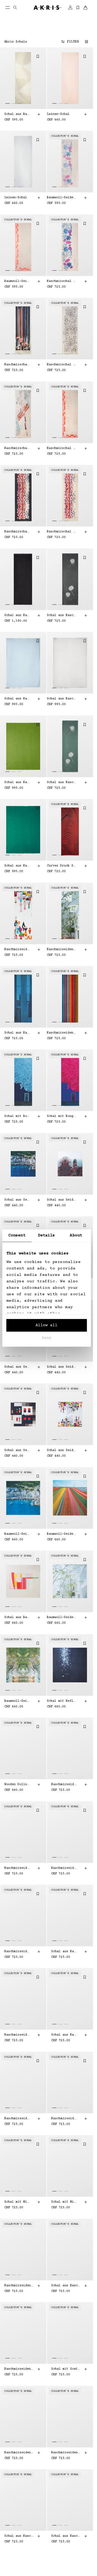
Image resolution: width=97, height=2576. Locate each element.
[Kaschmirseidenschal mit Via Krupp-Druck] (70, 1832)
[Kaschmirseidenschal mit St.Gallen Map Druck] (23, 1915)
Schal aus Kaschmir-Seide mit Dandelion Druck (62, 615)
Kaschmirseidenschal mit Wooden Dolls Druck (17, 949)
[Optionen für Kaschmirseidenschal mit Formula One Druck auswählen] (85, 1785)
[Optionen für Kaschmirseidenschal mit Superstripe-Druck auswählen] (39, 2369)
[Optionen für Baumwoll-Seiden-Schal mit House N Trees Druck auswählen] (85, 1618)
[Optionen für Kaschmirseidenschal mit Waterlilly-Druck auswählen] (39, 2119)
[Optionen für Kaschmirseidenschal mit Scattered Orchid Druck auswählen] (39, 2453)
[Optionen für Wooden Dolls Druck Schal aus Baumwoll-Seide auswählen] (39, 1785)
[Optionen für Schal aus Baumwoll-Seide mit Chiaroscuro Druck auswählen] (39, 114)
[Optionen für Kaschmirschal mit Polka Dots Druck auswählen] (85, 365)
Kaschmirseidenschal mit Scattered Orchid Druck (17, 2452)
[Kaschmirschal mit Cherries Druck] (70, 412)
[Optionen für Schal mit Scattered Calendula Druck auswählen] (85, 2369)
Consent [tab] (17, 1235)
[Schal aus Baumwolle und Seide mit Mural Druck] (23, 1581)
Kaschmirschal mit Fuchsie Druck (17, 365)
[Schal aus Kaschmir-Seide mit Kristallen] (23, 579)
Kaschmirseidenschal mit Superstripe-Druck (17, 2369)
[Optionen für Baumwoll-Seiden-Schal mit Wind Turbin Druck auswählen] (85, 1534)
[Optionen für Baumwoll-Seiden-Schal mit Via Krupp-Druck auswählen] (39, 1701)
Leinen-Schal (58, 114)
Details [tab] (47, 1235)
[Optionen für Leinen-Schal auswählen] (85, 114)
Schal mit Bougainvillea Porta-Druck (17, 1116)
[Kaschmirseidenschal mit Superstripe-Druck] (23, 2333)
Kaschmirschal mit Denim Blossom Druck (62, 281)
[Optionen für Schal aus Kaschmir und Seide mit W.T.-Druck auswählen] (85, 2035)
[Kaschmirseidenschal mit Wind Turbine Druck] (70, 997)
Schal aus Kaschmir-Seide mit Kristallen (17, 615)
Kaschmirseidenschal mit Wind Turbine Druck (62, 1033)
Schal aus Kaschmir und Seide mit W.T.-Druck (62, 2035)
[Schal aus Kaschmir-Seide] (23, 663)
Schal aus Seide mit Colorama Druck (17, 1450)
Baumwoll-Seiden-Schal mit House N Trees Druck (62, 1617)
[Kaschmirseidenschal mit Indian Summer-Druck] (70, 2417)
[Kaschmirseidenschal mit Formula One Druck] (70, 1748)
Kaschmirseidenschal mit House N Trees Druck (62, 949)
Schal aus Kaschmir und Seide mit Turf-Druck (17, 2536)
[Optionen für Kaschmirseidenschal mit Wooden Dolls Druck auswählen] (39, 949)
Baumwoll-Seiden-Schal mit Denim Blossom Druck (62, 198)
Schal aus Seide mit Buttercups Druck (62, 1367)
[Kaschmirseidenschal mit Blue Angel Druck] (23, 1999)
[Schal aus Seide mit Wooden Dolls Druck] (70, 1414)
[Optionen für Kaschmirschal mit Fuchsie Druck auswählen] (39, 365)
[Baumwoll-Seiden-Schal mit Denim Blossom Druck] (70, 162)
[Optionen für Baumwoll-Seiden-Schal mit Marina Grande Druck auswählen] (39, 1534)
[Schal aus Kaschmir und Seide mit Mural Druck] (70, 2250)
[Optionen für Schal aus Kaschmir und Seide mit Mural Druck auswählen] (85, 2285)
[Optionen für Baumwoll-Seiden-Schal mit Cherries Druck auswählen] (39, 281)
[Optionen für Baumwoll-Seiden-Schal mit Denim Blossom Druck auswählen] (85, 198)
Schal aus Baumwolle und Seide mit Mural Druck (17, 1617)
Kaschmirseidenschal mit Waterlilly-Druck (17, 2119)
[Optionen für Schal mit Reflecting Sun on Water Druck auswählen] (85, 1701)
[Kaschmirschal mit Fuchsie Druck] (23, 329)
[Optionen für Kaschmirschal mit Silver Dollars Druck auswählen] (39, 532)
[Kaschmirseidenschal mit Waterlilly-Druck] (23, 2083)
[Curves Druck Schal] (70, 830)
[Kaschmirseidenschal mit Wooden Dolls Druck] (23, 913)
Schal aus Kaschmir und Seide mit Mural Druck (62, 2285)
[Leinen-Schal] (70, 78)
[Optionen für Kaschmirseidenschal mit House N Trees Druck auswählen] (85, 949)
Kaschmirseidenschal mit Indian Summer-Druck (62, 2452)
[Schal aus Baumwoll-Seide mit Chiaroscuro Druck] (23, 78)
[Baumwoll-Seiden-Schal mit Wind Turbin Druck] (70, 1498)
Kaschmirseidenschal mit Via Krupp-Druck (62, 1868)
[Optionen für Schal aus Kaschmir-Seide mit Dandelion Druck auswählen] (85, 615)
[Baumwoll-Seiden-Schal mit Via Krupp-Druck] (23, 1665)
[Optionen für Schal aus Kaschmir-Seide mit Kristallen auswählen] (39, 615)
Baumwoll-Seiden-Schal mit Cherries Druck (17, 281)
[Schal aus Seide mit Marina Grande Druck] (23, 1164)
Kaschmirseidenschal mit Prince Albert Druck (17, 1868)
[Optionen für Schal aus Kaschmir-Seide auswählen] (39, 699)
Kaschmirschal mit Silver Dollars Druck (17, 532)
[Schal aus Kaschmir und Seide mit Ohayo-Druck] (70, 1915)
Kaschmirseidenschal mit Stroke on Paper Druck (17, 2285)
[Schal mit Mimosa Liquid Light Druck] (23, 2166)
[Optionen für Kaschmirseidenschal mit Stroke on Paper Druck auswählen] (39, 2285)
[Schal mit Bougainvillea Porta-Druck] (23, 1080)
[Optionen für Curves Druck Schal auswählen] (85, 866)
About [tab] (76, 1235)
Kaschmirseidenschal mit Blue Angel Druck (17, 2035)
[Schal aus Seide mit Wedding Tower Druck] (70, 1164)
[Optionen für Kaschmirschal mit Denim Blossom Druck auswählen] (85, 281)
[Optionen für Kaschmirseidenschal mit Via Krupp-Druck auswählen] (85, 1868)
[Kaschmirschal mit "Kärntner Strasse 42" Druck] (23, 412)
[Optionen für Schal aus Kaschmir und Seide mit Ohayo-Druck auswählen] (85, 1952)
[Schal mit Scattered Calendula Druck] (70, 2333)
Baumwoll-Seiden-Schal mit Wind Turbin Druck (62, 1534)
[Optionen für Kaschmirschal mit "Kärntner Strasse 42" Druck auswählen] (39, 448)
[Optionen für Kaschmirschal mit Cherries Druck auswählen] (85, 448)
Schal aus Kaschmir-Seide (17, 699)
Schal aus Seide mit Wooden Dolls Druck (62, 1450)
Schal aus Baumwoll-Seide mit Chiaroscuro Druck (17, 114)
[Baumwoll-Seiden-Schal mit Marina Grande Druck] (23, 1498)
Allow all (46, 1325)
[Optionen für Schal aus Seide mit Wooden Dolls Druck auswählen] (85, 1450)
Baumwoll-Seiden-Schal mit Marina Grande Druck (17, 1534)
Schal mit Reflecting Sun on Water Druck (62, 1701)
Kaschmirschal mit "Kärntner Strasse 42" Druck (17, 448)
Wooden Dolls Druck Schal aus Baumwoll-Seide (17, 1784)
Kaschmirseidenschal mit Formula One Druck (62, 1784)
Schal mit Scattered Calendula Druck (62, 2369)
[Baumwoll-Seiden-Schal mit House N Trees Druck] (70, 1581)
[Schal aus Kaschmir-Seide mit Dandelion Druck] (70, 579)
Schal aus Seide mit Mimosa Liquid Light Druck (17, 1367)
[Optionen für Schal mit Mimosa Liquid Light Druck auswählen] (39, 2202)
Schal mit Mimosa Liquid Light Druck (17, 2202)
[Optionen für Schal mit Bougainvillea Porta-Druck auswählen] (39, 1116)
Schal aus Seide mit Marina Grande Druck (17, 1200)
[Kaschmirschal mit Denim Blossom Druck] (70, 245)
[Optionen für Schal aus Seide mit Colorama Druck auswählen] (39, 1450)
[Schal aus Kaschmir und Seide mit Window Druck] (23, 997)
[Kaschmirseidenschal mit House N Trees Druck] (70, 913)
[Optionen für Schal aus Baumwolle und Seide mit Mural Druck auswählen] (39, 1618)
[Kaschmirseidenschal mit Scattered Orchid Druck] (23, 2417)
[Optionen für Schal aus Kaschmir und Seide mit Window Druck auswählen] (39, 1033)
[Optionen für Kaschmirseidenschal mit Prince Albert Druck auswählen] (39, 1868)
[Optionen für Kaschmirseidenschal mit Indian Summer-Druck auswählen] (85, 2453)
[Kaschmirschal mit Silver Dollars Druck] (23, 496)
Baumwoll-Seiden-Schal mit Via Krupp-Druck (17, 1701)
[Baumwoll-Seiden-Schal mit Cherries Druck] (23, 245)
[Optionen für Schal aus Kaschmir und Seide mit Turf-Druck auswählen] (39, 2536)
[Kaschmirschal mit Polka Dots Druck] (70, 329)
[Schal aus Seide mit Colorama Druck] (23, 1414)
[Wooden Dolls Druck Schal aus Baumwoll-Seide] (23, 1748)
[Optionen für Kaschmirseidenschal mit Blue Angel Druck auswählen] (39, 2035)
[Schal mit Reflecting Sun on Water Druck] (70, 1665)
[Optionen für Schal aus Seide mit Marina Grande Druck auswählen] (39, 1200)
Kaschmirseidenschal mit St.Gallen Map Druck (17, 1952)
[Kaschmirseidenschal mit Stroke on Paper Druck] (23, 2250)
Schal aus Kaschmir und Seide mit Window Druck (17, 1033)
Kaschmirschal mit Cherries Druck (62, 448)
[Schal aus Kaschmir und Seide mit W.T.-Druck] (70, 1999)
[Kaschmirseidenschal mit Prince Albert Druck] (23, 1832)
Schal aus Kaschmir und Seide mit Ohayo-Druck (62, 1952)
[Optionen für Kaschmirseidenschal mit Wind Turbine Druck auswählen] (85, 1033)
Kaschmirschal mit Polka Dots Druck (62, 365)
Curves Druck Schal (62, 866)
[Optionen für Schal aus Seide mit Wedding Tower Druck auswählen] (85, 1200)
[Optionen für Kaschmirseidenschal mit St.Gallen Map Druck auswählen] (39, 1952)
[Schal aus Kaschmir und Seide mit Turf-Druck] (23, 2500)
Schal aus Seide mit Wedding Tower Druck (62, 1200)
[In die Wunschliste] (38, 56)
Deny (47, 1338)
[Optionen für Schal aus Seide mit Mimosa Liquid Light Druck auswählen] (39, 1367)
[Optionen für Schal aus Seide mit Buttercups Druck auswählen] (85, 1367)
